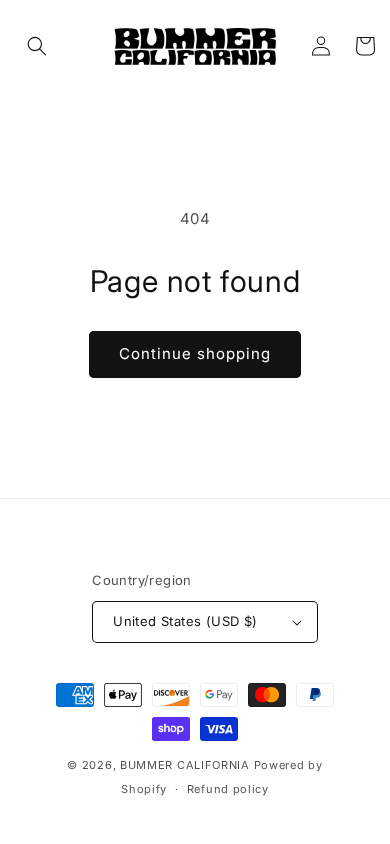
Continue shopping (195, 353)
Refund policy (228, 789)
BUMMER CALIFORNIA (185, 765)
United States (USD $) (185, 621)
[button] (37, 46)
